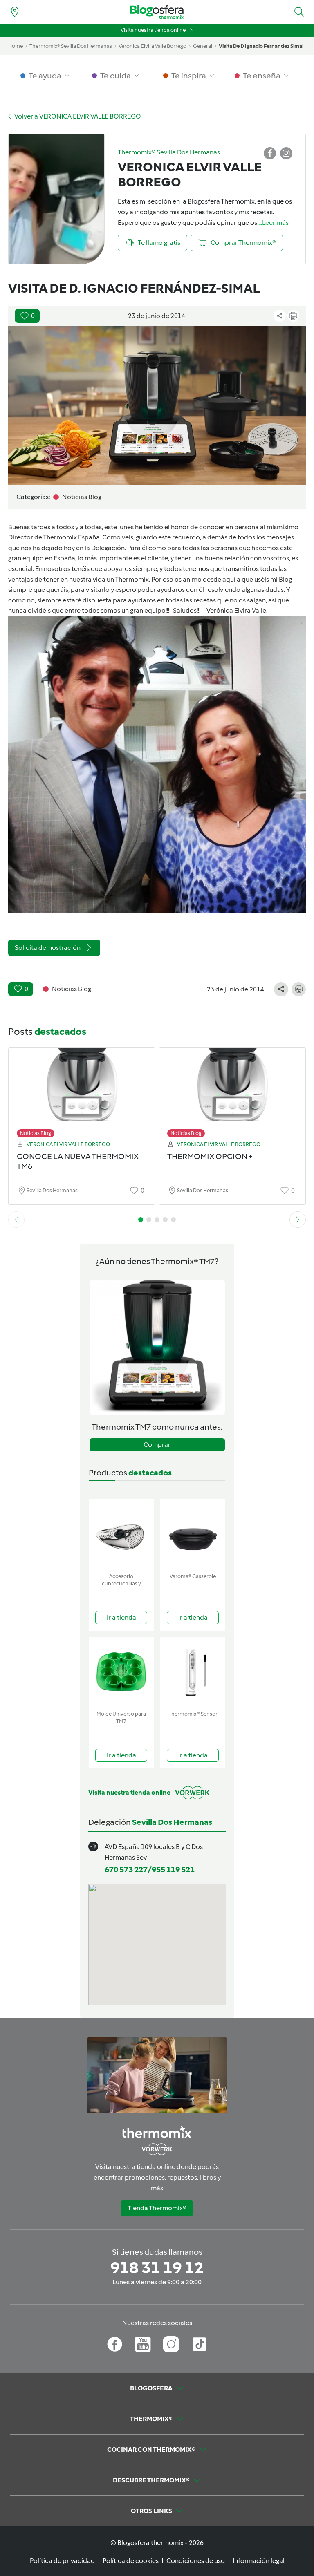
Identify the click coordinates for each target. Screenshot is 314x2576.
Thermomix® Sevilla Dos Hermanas (71, 46)
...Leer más (274, 223)
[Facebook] (115, 2344)
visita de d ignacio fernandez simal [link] (261, 46)
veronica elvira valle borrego (153, 46)
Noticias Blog (36, 1133)
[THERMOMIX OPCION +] (232, 1091)
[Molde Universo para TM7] (121, 1672)
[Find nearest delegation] (15, 12)
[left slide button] (16, 1220)
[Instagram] (171, 2344)
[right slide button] (298, 1220)
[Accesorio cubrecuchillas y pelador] (121, 1534)
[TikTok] (199, 2344)
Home (16, 46)
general (203, 46)
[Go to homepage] (157, 12)
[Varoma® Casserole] (193, 1534)
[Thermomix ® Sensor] (193, 1672)
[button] (299, 12)
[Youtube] (143, 2344)
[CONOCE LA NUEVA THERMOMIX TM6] (82, 1091)
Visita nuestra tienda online (153, 30)
